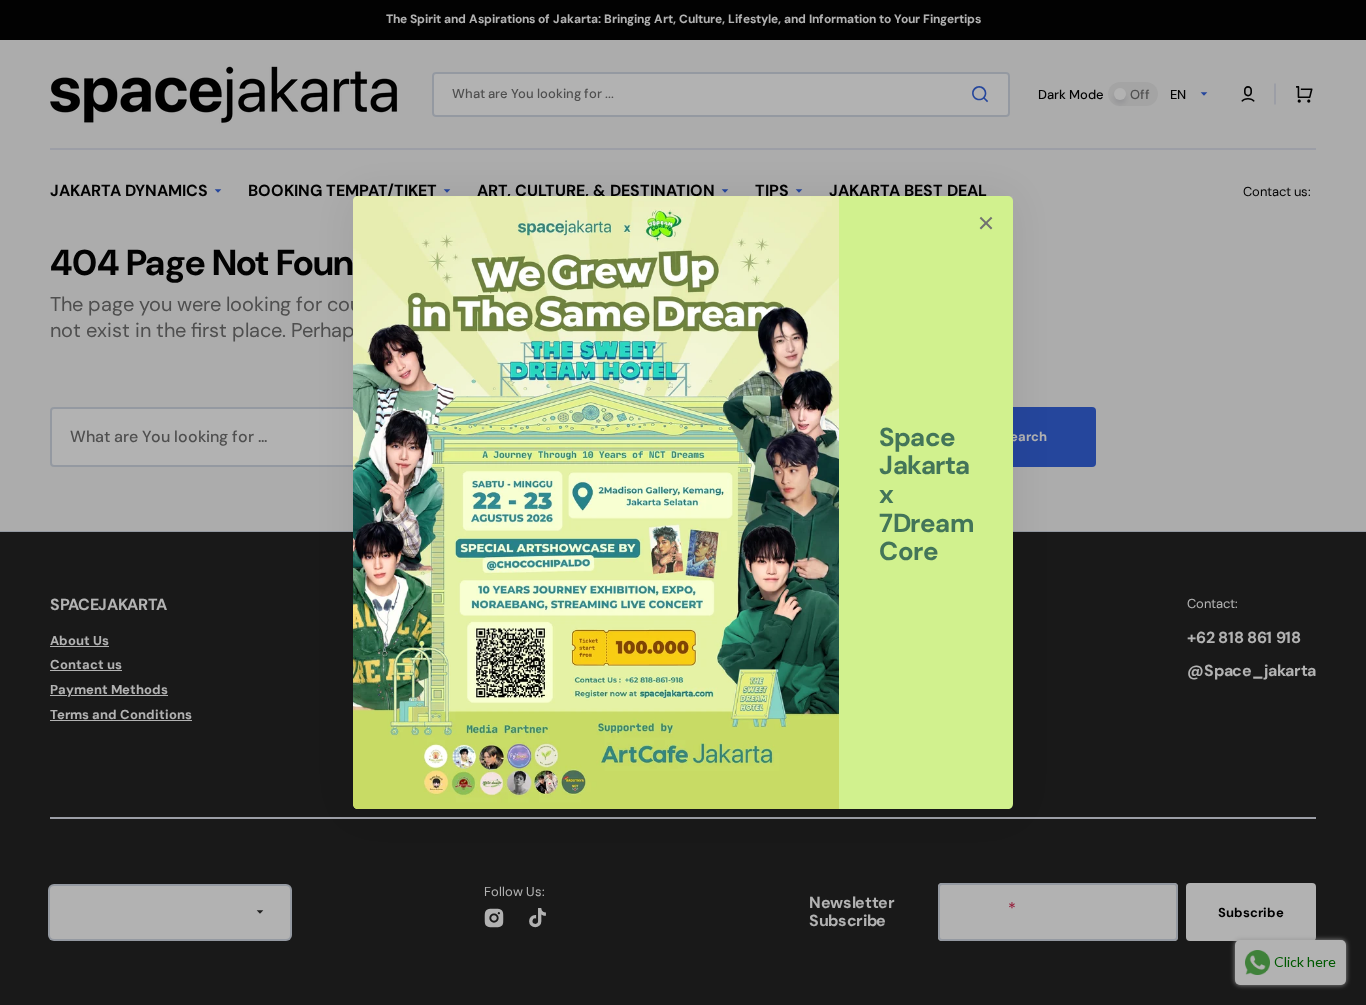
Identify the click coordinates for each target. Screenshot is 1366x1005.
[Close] (986, 223)
